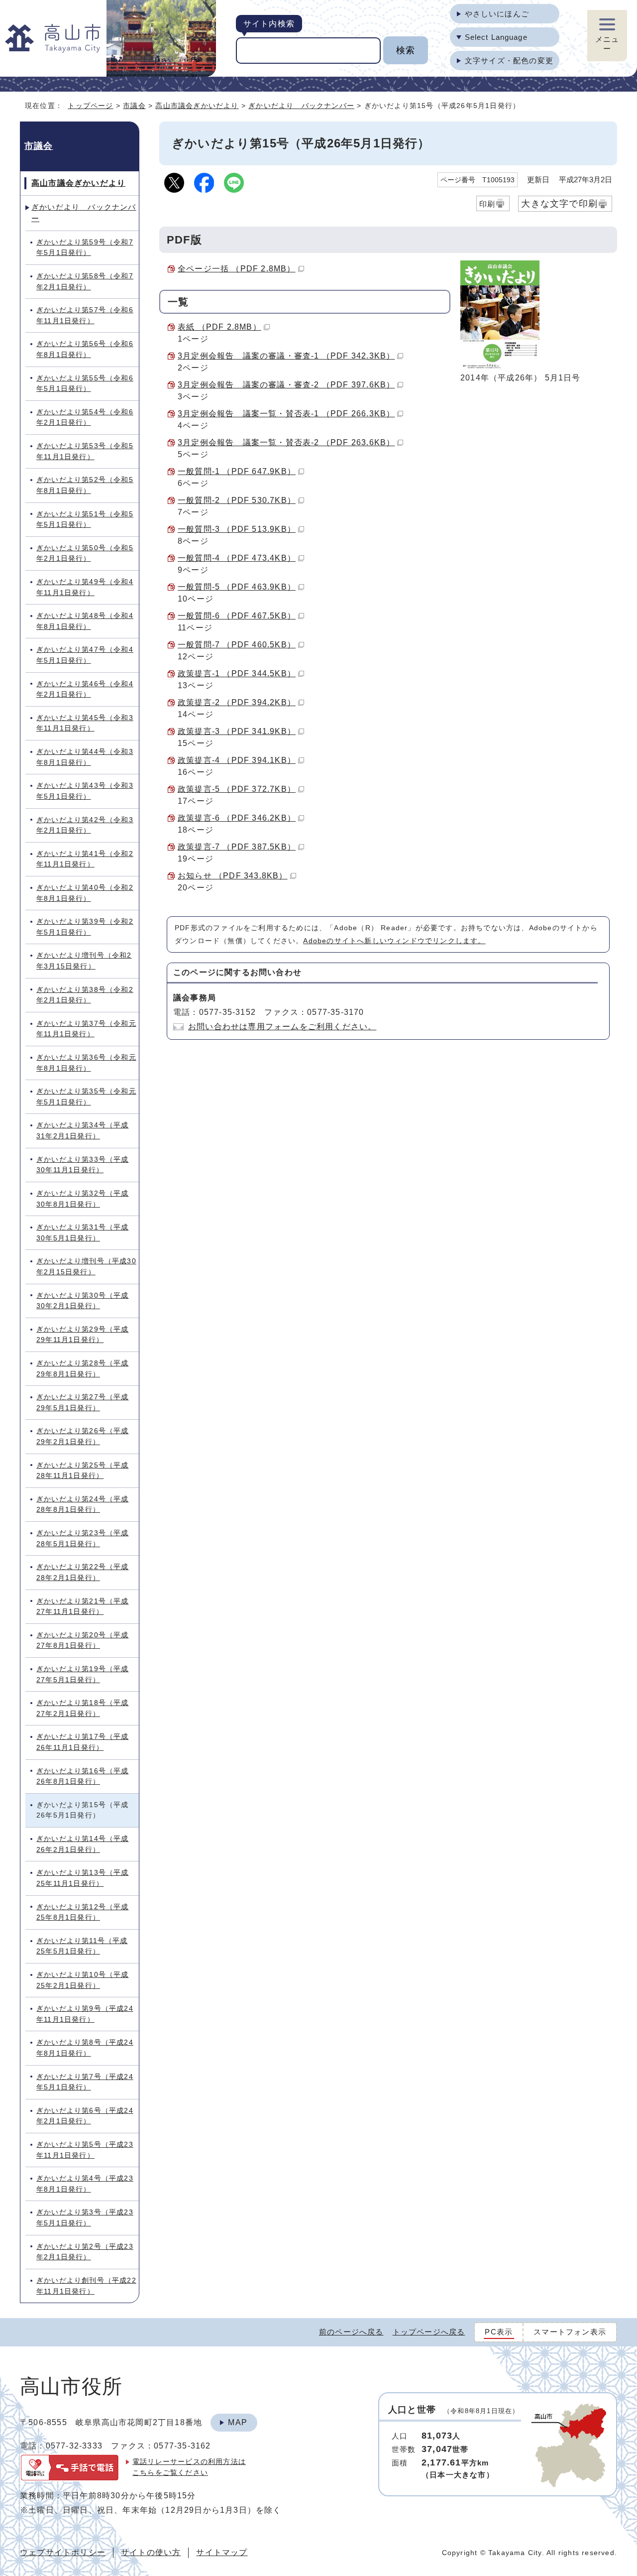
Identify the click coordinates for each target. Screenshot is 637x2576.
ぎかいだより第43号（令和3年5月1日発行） (85, 791)
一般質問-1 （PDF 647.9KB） (237, 471)
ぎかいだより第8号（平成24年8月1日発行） (85, 2048)
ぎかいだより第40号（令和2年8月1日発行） (85, 893)
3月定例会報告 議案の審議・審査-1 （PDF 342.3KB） (286, 356)
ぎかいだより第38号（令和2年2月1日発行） (85, 995)
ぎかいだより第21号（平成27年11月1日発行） (83, 1606)
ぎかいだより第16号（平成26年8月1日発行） (83, 1776)
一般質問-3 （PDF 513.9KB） (237, 529)
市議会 (134, 106)
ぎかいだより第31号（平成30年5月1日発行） (83, 1232)
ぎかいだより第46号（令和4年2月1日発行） (85, 689)
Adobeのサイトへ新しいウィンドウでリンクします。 (394, 941)
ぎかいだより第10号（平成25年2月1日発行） (83, 1980)
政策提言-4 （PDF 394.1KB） (237, 760)
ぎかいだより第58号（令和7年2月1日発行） (85, 281)
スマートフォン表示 (570, 2332)
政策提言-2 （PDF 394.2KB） (237, 702)
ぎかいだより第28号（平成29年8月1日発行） (83, 1368)
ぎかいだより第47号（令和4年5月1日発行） (85, 655)
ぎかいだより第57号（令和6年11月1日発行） (85, 315)
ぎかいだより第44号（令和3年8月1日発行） (85, 757)
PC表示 (499, 2332)
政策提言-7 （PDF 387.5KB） (237, 847)
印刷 (487, 204)
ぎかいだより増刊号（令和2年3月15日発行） (84, 961)
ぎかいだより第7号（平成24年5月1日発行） (85, 2082)
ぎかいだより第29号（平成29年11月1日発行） (83, 1335)
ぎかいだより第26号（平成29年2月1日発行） (83, 1436)
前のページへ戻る (351, 2332)
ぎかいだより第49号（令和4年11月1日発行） (85, 587)
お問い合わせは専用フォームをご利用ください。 (282, 1027)
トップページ (90, 106)
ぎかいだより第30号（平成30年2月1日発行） (83, 1301)
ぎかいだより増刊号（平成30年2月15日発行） (86, 1266)
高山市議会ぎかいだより (197, 106)
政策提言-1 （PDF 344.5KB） (237, 674)
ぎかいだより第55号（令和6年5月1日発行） (85, 383)
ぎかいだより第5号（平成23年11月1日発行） (85, 2150)
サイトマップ (222, 2552)
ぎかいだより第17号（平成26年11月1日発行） (83, 1742)
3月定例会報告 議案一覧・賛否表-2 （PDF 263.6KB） (286, 442)
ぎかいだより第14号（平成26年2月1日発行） (83, 1844)
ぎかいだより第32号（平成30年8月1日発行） (83, 1199)
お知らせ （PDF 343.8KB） (233, 876)
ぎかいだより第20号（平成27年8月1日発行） (83, 1640)
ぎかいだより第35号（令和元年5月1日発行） (86, 1097)
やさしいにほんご (497, 14)
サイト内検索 (269, 24)
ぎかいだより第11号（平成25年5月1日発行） (82, 1946)
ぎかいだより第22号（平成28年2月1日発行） (83, 1572)
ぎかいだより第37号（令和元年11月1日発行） (86, 1029)
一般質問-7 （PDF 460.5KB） (237, 645)
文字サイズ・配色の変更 (509, 61)
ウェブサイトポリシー (63, 2552)
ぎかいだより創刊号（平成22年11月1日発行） (86, 2286)
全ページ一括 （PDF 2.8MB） (237, 269)
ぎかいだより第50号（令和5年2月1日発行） (85, 553)
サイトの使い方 (151, 2552)
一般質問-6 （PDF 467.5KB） (237, 616)
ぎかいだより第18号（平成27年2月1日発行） (83, 1708)
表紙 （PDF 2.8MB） (219, 327)
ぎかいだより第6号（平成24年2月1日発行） (85, 2116)
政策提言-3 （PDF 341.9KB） (237, 731)
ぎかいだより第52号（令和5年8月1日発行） (85, 485)
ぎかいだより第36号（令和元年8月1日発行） (86, 1063)
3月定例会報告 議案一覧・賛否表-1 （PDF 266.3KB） (286, 414)
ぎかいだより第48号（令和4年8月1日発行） (85, 621)
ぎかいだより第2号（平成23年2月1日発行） (85, 2252)
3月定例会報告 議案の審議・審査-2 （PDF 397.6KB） (286, 385)
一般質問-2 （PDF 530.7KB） (237, 500)
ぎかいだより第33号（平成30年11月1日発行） (83, 1165)
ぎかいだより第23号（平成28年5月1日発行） (83, 1538)
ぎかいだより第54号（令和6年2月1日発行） (85, 417)
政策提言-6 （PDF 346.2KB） (237, 818)
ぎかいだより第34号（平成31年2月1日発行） (83, 1130)
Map (238, 2422)
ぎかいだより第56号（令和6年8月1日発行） (85, 349)
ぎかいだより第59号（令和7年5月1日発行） (85, 247)
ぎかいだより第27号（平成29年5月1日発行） (83, 1402)
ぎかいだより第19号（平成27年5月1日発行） (83, 1674)
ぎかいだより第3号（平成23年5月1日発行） (85, 2217)
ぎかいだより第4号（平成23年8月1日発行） (85, 2184)
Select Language (496, 37)
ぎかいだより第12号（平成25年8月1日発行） (83, 1912)
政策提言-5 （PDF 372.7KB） (237, 789)
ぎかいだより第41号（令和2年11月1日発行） (85, 859)
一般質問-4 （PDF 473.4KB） (237, 558)
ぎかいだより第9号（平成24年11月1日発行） (85, 2014)
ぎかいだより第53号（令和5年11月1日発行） (85, 451)
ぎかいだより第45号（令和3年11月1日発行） (85, 723)
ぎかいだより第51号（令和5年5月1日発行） (85, 519)
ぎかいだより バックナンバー (301, 106)
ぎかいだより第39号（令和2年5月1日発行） (85, 927)
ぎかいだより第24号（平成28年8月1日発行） (83, 1504)
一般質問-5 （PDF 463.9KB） (237, 587)
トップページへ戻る (429, 2332)
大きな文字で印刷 (559, 203)
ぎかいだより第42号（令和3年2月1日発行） (85, 825)
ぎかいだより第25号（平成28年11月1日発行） (83, 1471)
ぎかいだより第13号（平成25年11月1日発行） (83, 1878)
